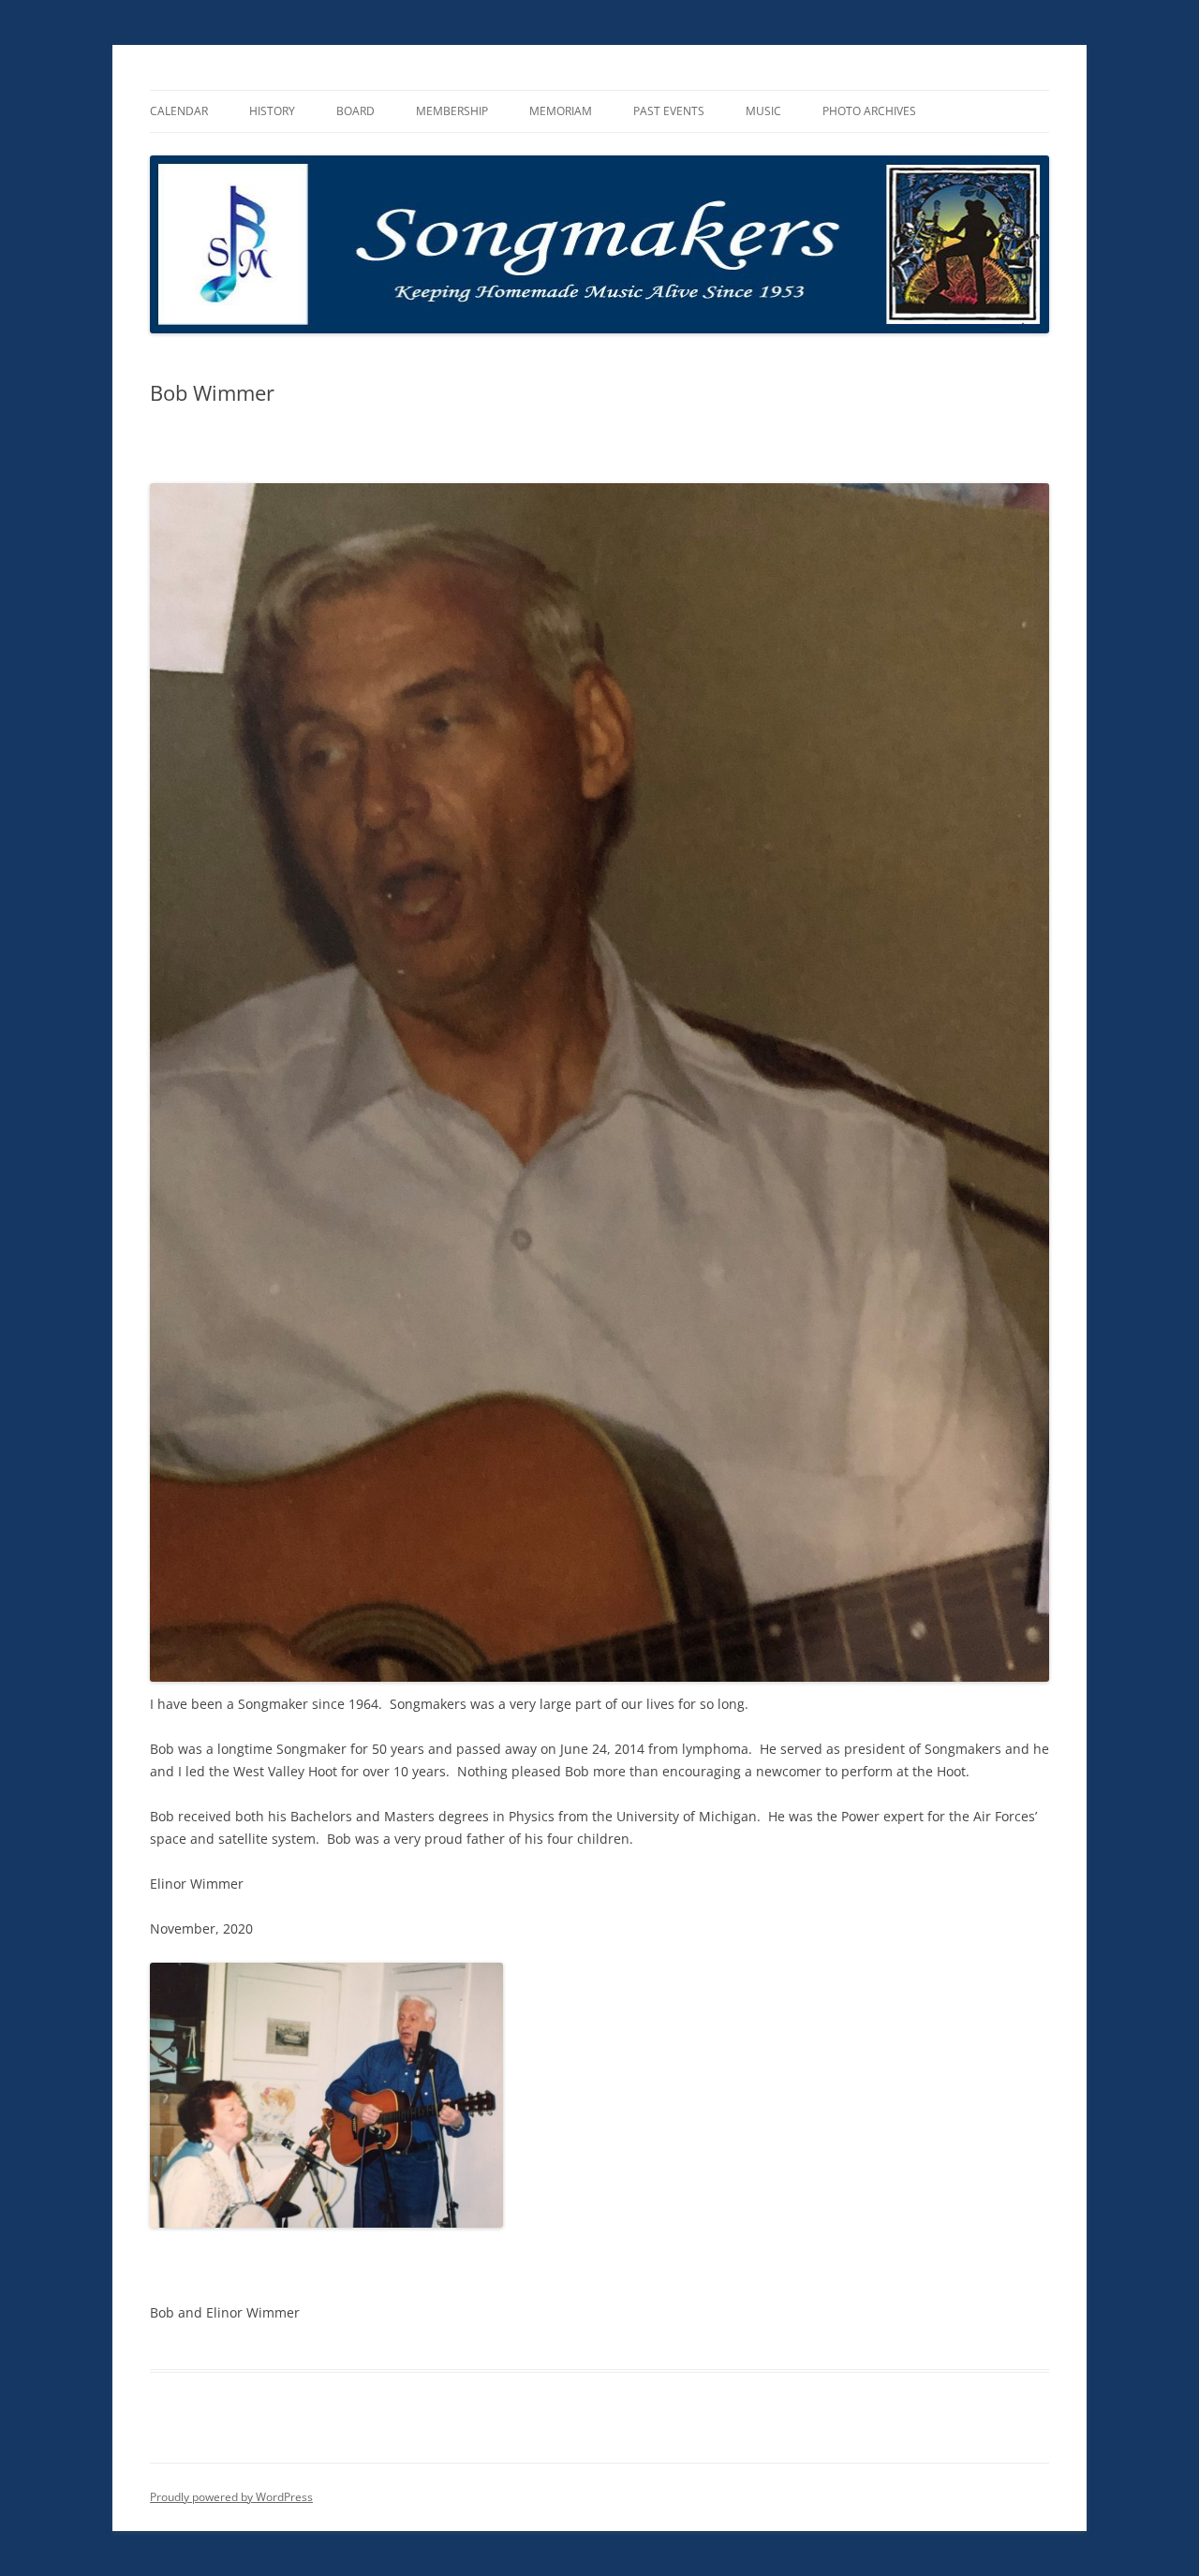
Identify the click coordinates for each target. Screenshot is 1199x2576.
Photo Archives (869, 111)
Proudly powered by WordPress (231, 2497)
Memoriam (561, 111)
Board (355, 111)
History (272, 111)
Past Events (669, 111)
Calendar (179, 111)
